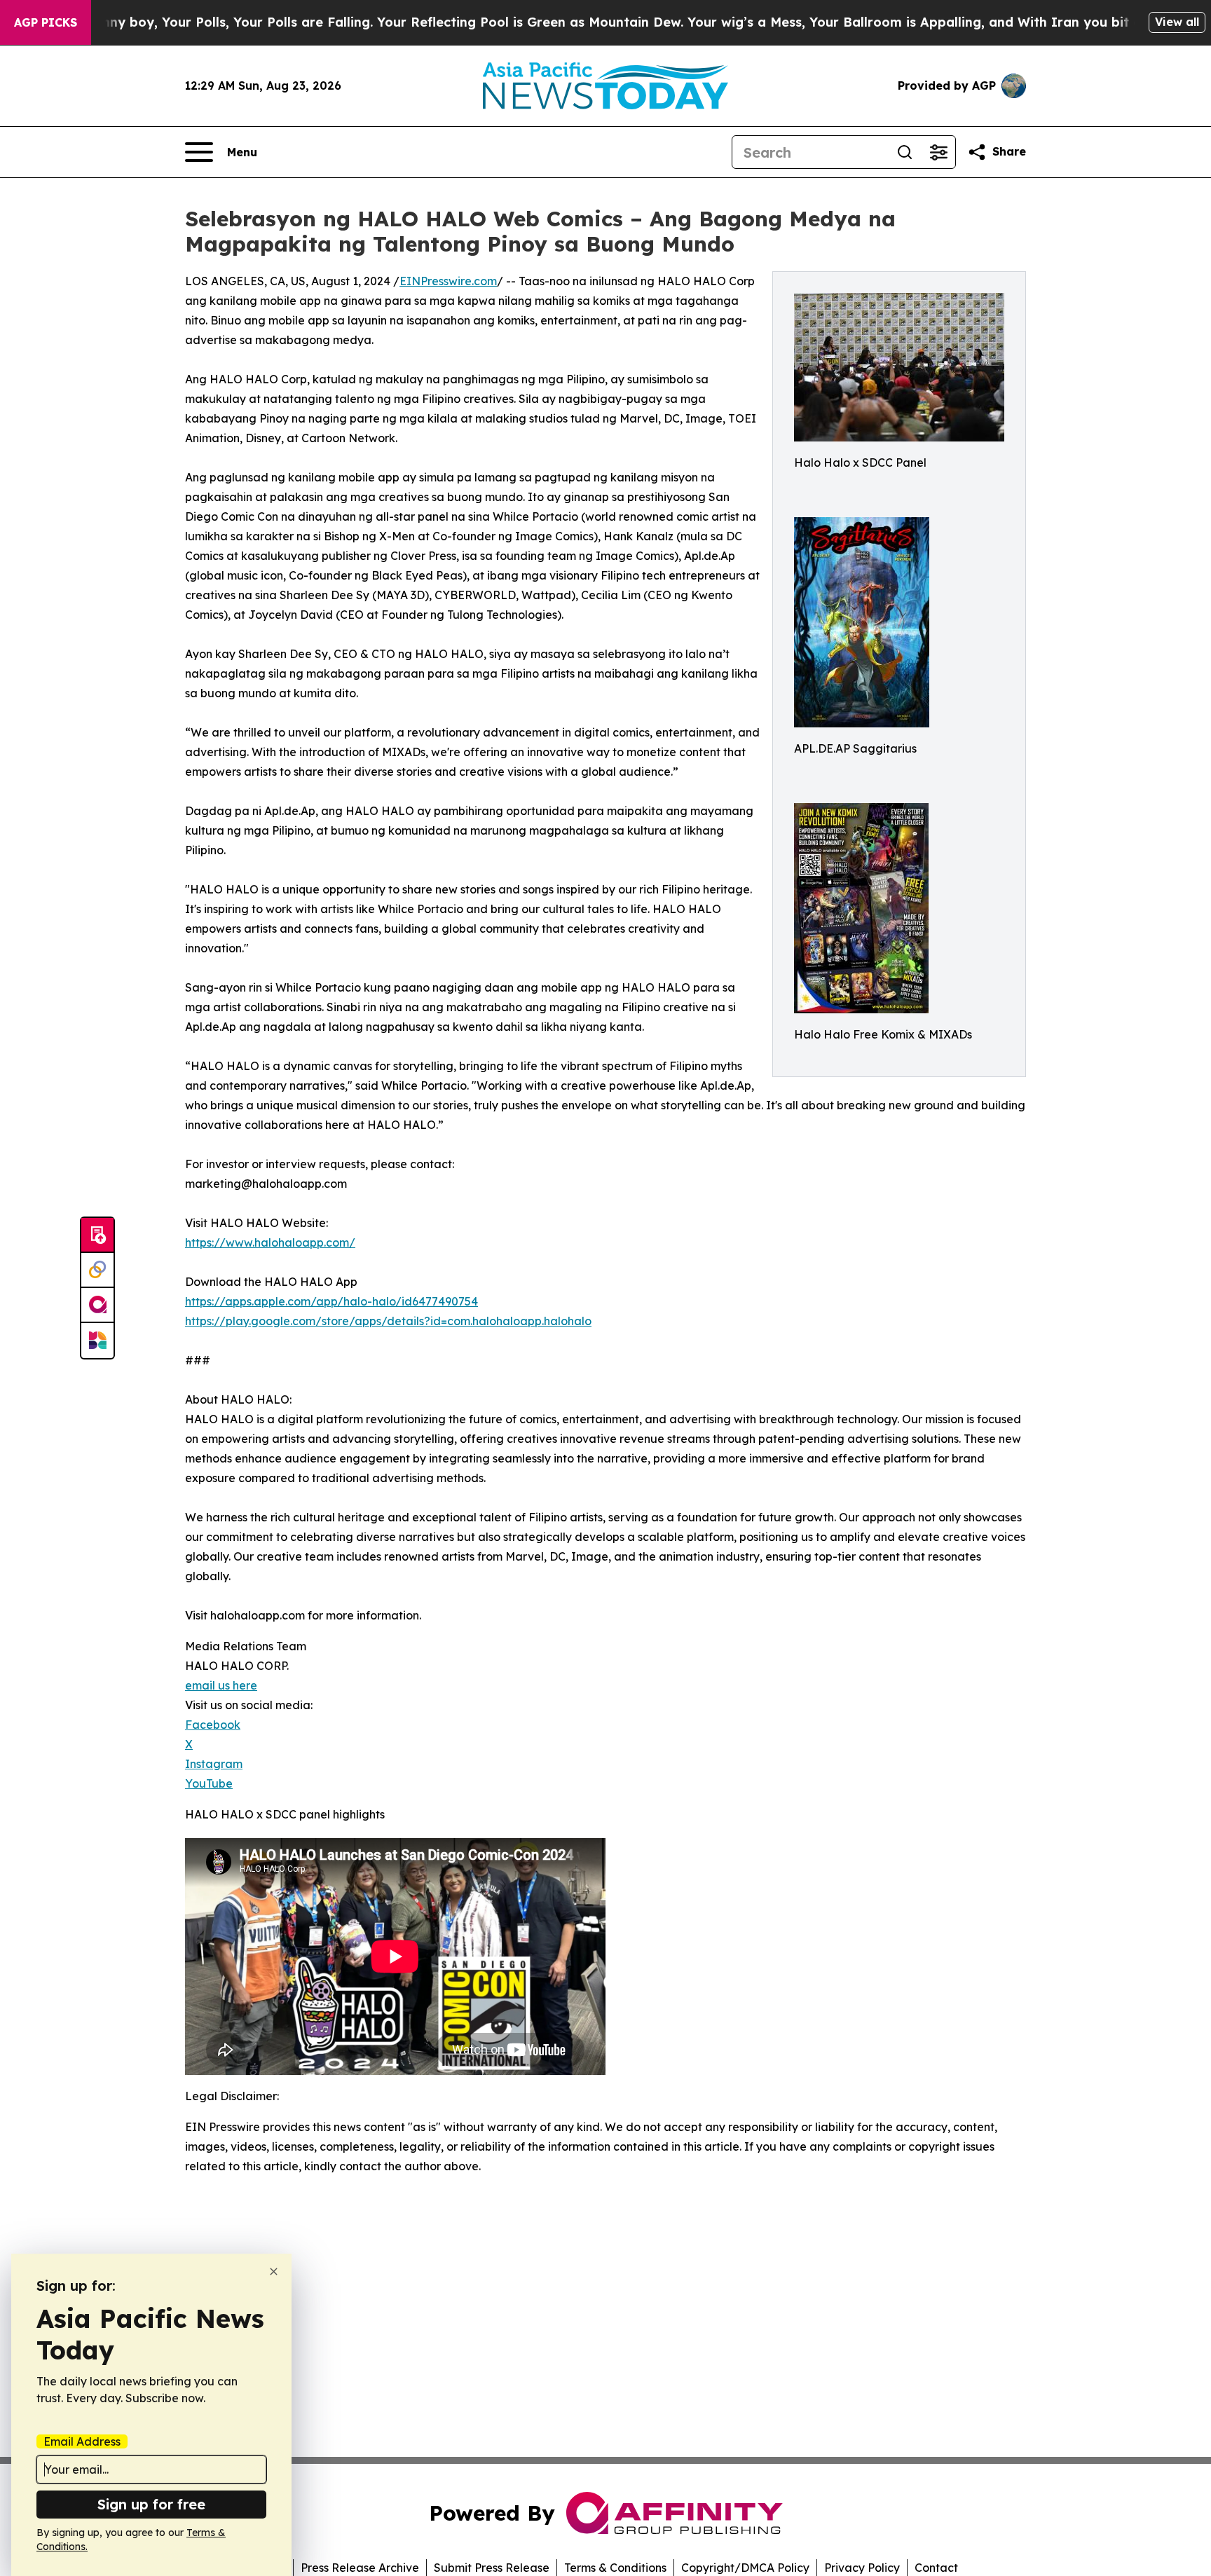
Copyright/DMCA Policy (745, 2568)
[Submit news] (97, 1235)
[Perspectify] (97, 1270)
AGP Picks (46, 22)
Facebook (213, 1725)
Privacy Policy (862, 2568)
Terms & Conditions (615, 2568)
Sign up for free (151, 2504)
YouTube (209, 1783)
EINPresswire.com (448, 281)
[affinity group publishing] (97, 1306)
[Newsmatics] (97, 1341)
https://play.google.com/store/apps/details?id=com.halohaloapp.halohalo (388, 1321)
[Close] (274, 2272)
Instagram (214, 1764)
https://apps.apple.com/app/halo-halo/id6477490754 (331, 1301)
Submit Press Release (492, 2568)
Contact (936, 2568)
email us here (221, 1685)
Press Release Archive (360, 2568)
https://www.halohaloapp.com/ (270, 1242)
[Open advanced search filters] (938, 152)
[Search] (905, 152)
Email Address (82, 2441)
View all (1177, 22)
